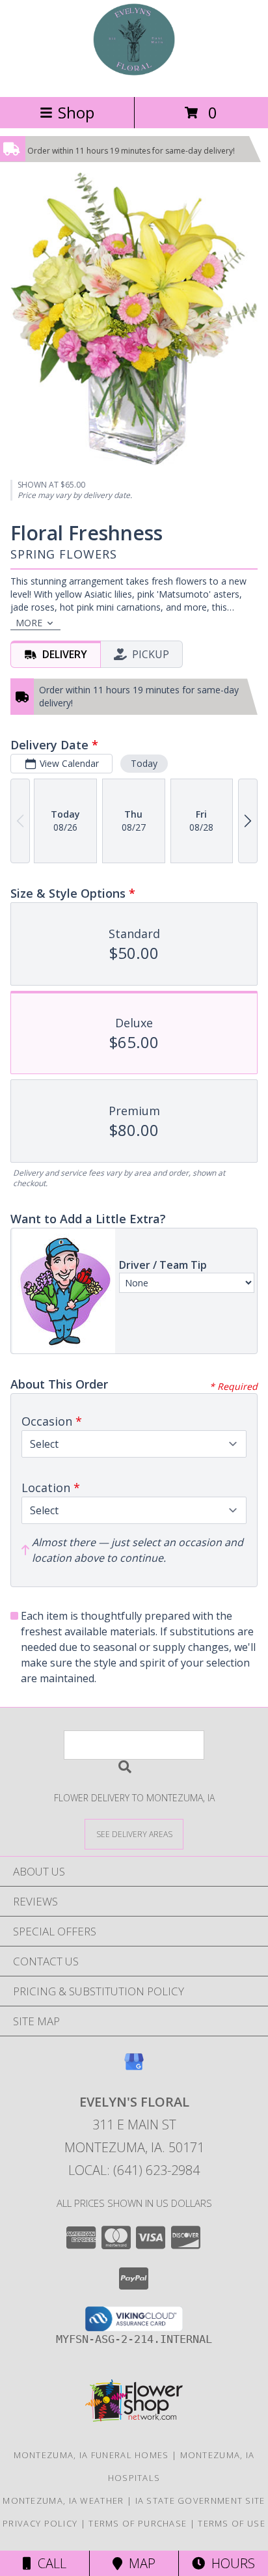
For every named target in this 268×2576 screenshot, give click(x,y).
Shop (76, 112)
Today (144, 763)
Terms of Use (232, 2523)
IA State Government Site (200, 2500)
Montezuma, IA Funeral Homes (91, 2455)
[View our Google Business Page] (134, 2068)
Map (139, 2563)
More (29, 623)
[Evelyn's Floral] (134, 78)
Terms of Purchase (138, 2523)
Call (49, 2563)
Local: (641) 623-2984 (134, 2170)
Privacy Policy (40, 2523)
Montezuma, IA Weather (63, 2500)
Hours (230, 2563)
